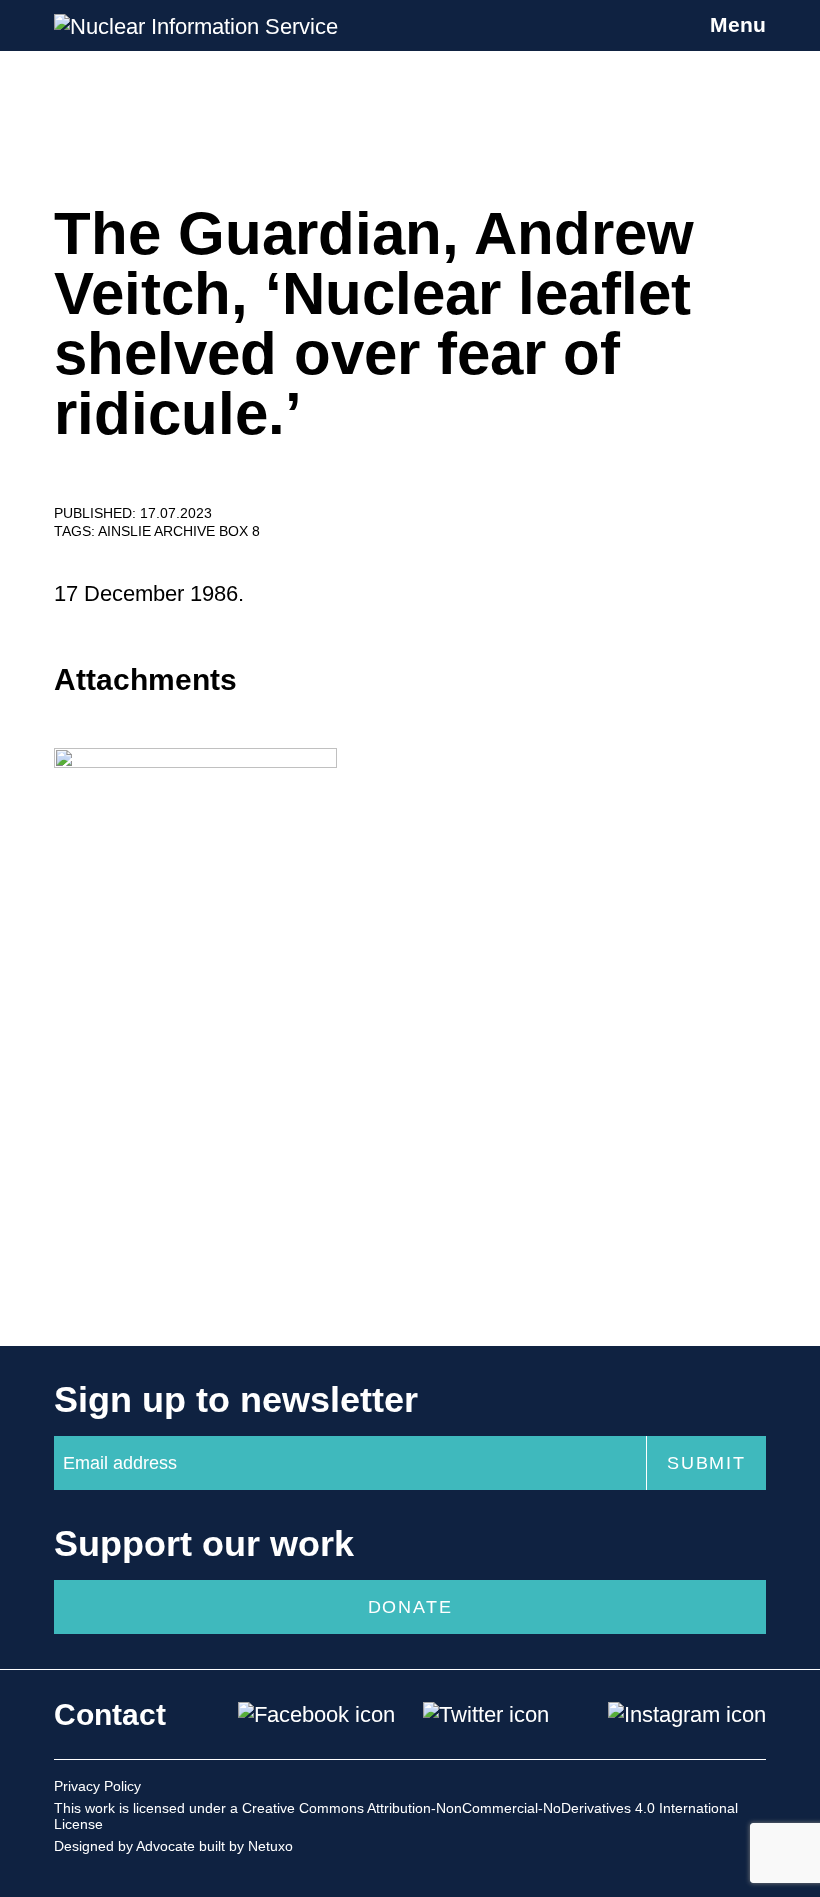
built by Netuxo (246, 1846)
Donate (410, 1607)
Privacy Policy (97, 1786)
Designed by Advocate (124, 1846)
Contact (110, 1714)
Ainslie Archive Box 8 (179, 531)
